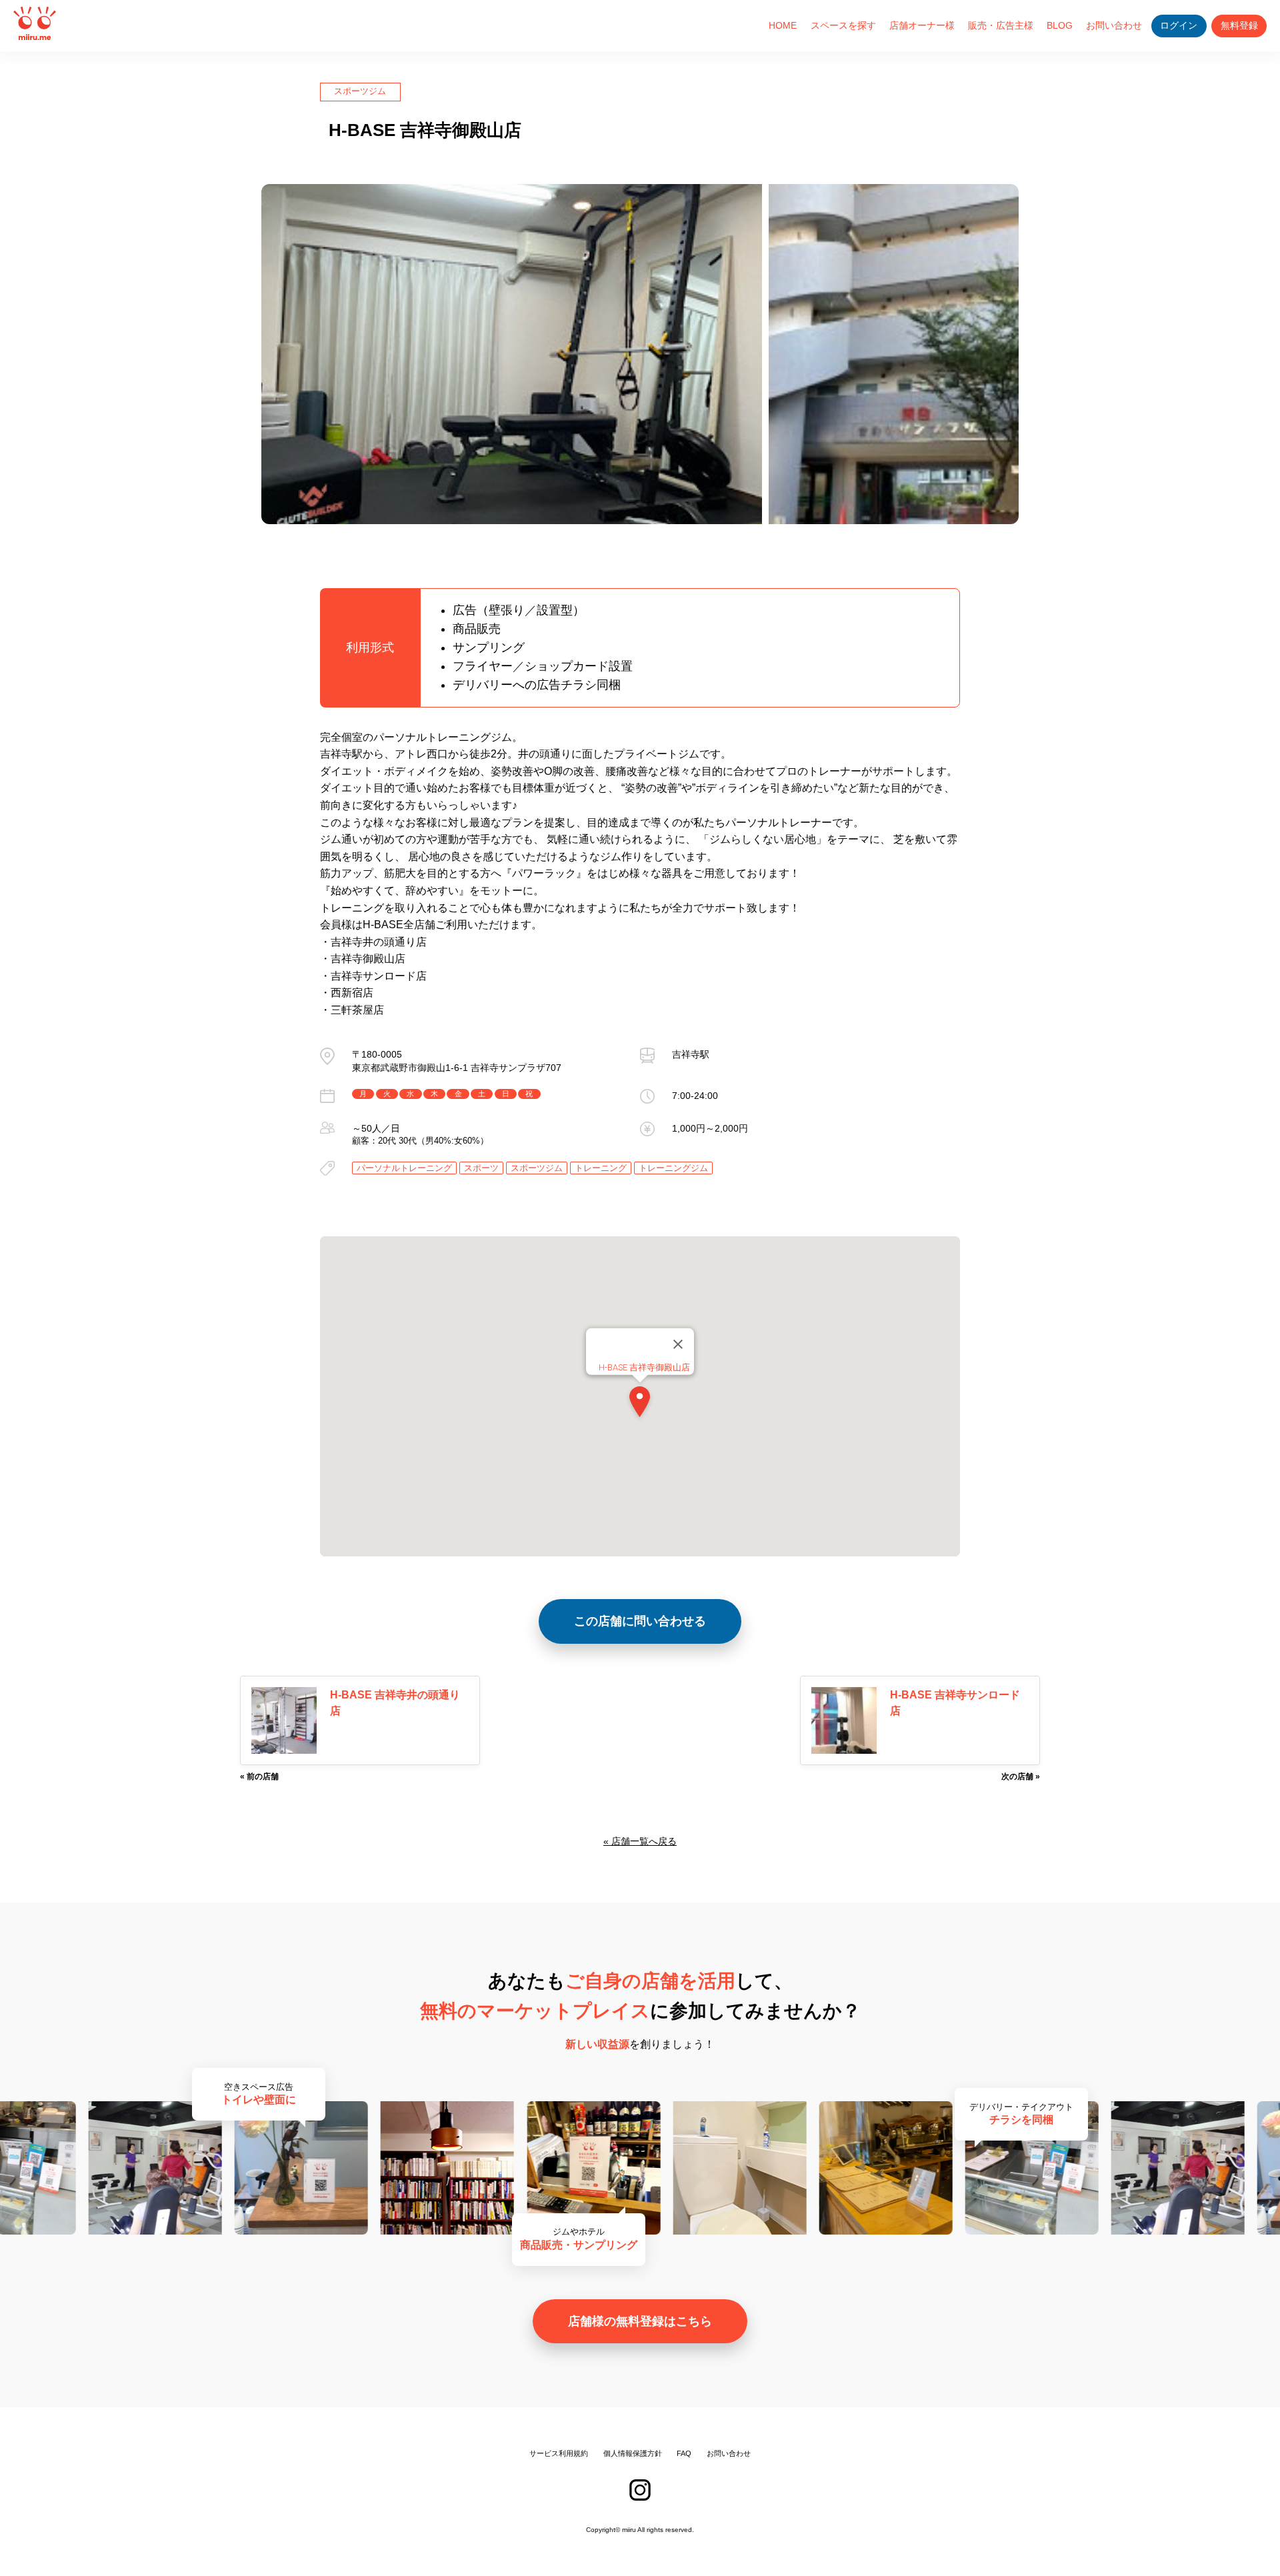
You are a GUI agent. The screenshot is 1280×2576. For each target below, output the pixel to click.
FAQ (684, 2453)
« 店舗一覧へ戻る (640, 1841)
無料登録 (1239, 26)
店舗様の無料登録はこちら (640, 2321)
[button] (640, 1404)
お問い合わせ (1114, 25)
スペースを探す (843, 25)
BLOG (1060, 25)
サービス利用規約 (559, 2453)
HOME (783, 25)
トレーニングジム (673, 1168)
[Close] (678, 1344)
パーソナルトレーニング (404, 1168)
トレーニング (601, 1168)
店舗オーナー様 (922, 25)
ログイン (1179, 26)
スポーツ (481, 1168)
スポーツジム (360, 91)
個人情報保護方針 (633, 2453)
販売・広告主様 (1001, 25)
